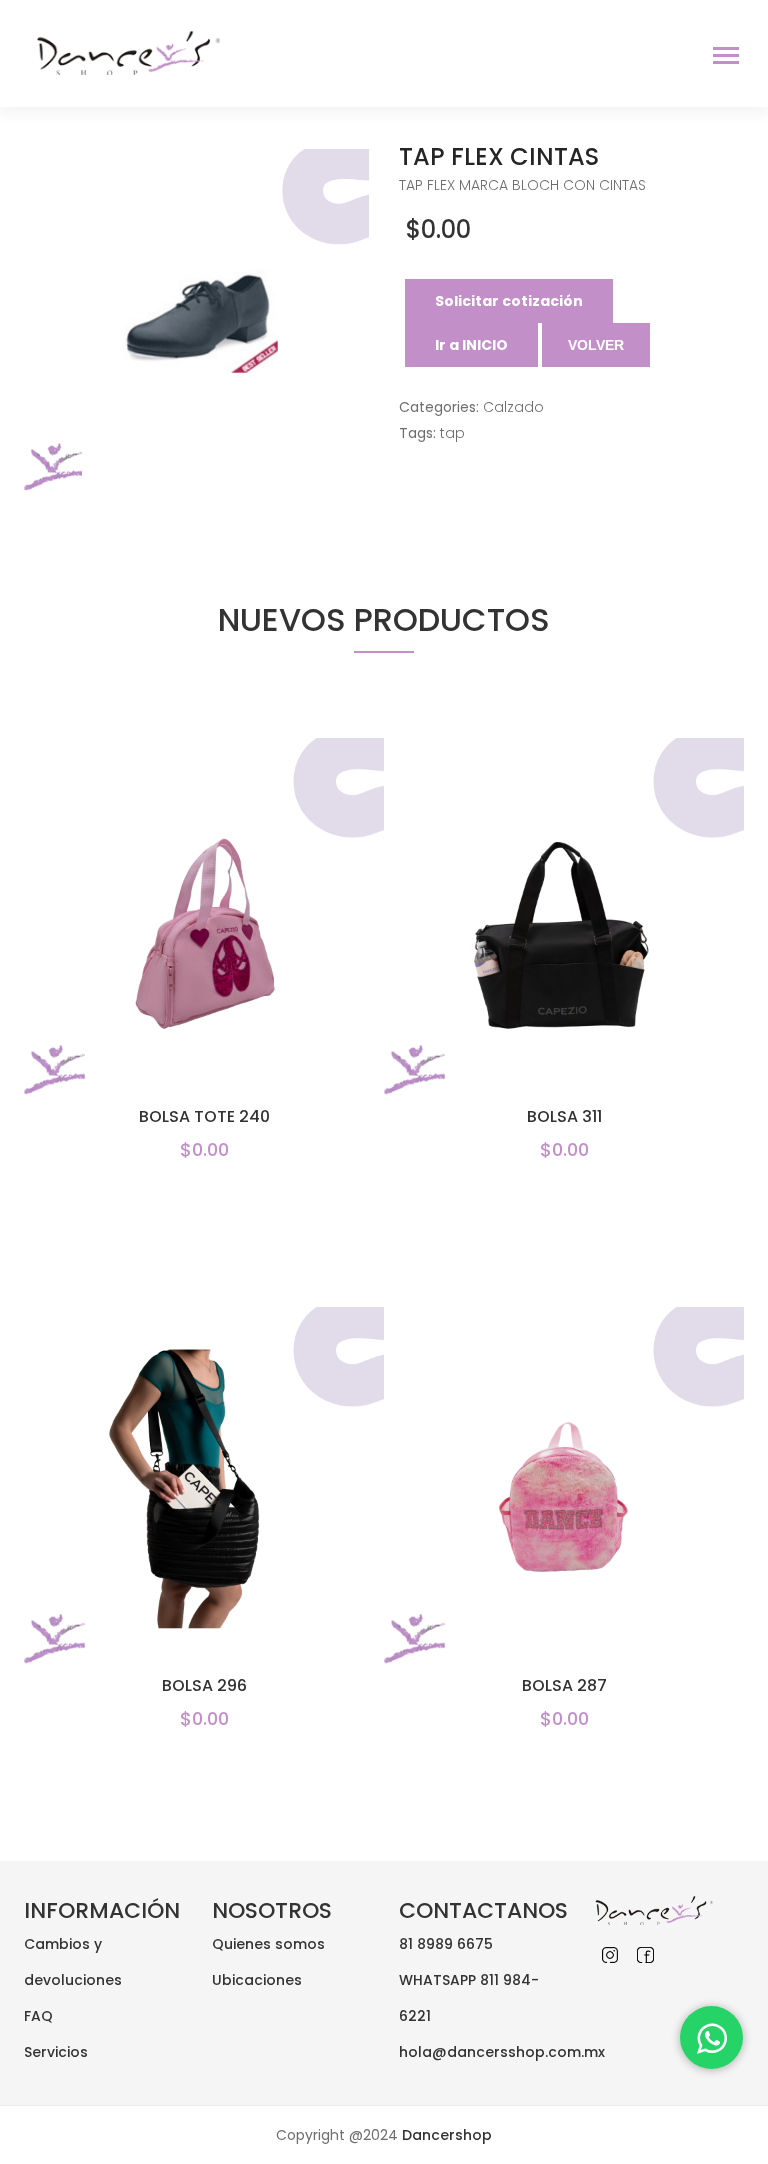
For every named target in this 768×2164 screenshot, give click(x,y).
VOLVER (596, 345)
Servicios (56, 2052)
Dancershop (445, 2135)
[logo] (123, 52)
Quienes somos (268, 1944)
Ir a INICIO (471, 345)
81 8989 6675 (446, 1944)
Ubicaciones (257, 1980)
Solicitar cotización (509, 301)
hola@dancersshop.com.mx (502, 2052)
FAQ (38, 2016)
